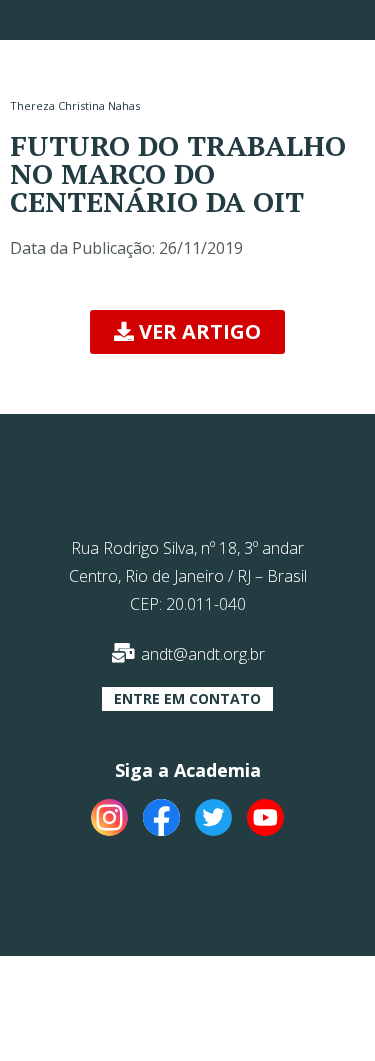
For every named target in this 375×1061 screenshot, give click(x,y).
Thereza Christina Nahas (75, 105)
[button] (187, 332)
